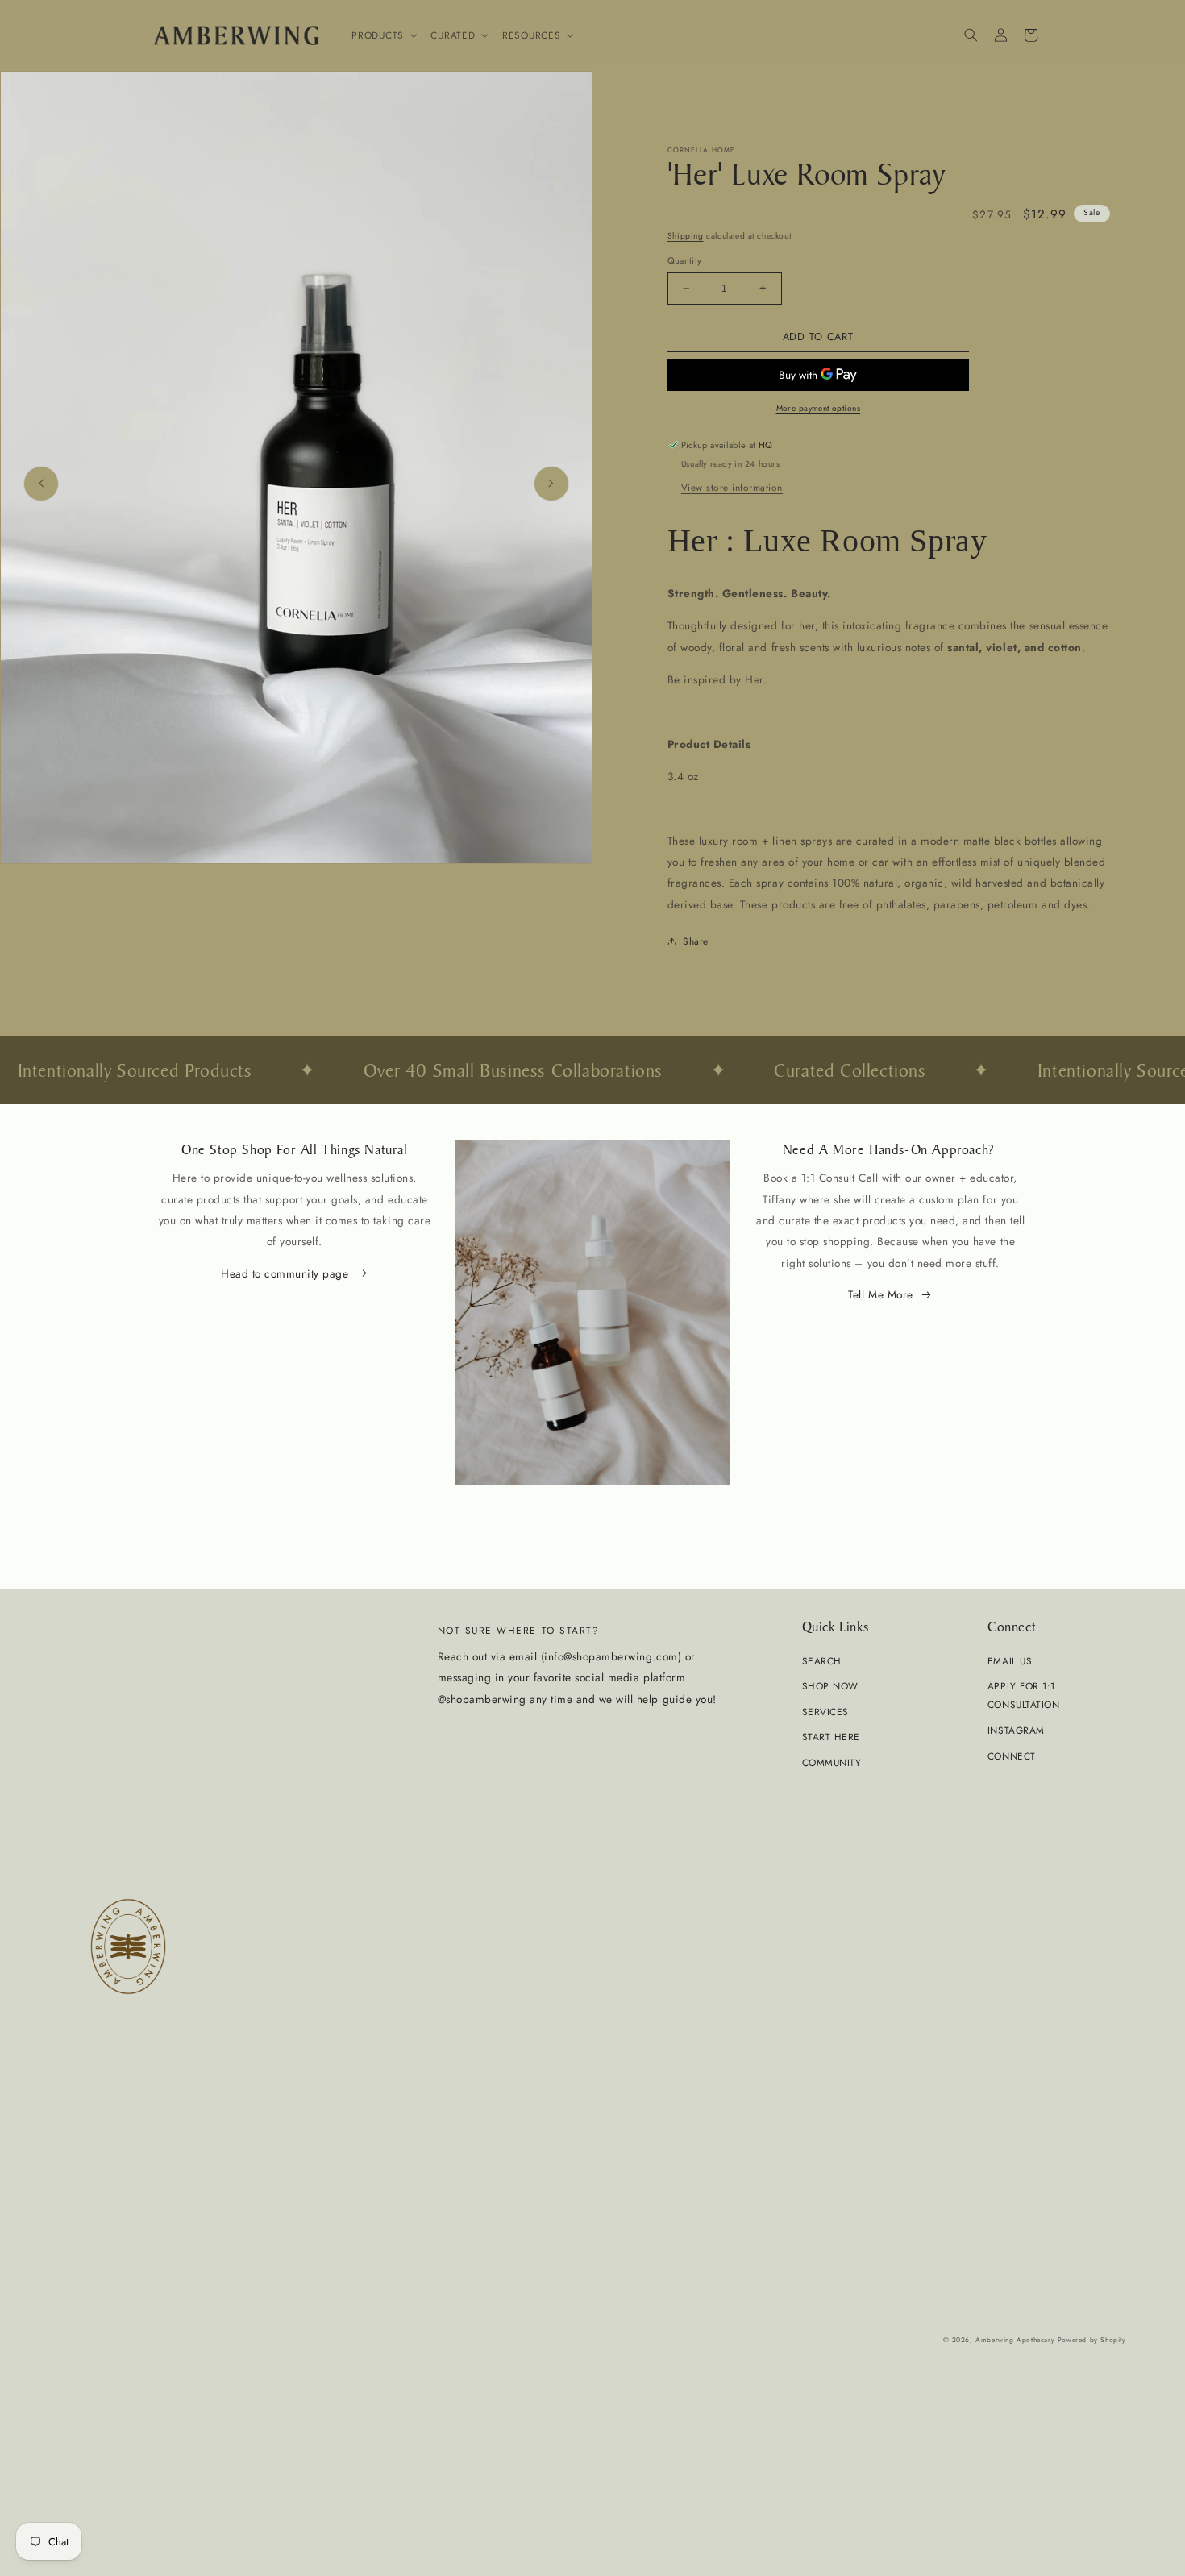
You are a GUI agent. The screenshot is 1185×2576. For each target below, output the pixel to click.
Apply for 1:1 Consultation (1023, 1695)
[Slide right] (551, 484)
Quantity (685, 260)
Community (832, 1762)
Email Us (1010, 1661)
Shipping (686, 236)
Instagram (1016, 1730)
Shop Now (830, 1686)
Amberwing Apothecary (1015, 2340)
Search (822, 1661)
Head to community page (285, 1273)
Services (825, 1712)
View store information (732, 487)
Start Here (831, 1737)
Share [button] (696, 941)
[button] (383, 35)
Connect (1012, 1756)
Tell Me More (880, 1294)
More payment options (819, 408)
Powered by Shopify (1092, 2340)
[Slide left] (41, 484)
